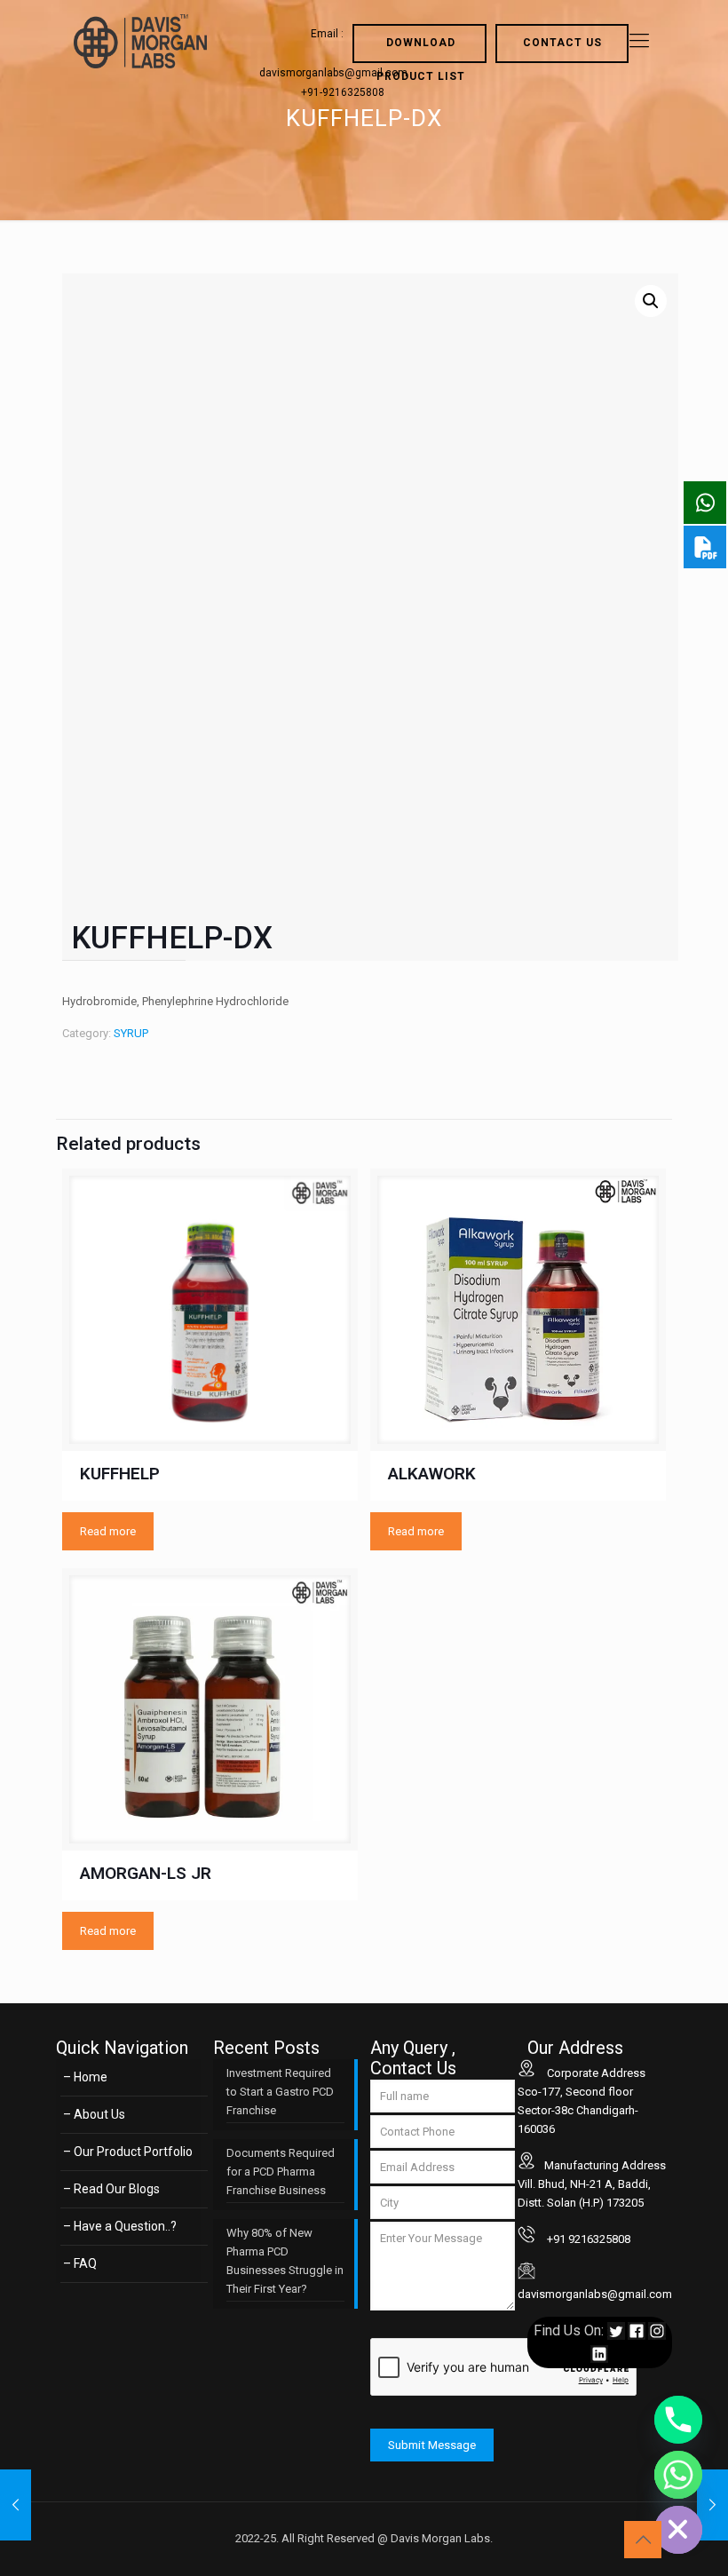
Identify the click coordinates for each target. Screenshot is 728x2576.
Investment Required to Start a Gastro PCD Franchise (280, 2092)
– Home (85, 2077)
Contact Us (562, 43)
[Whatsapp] (678, 2475)
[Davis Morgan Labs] (140, 41)
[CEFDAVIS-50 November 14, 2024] (712, 2505)
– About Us (94, 2114)
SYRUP (131, 1033)
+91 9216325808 (587, 2239)
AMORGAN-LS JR (146, 1873)
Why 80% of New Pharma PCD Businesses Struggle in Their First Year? (285, 2261)
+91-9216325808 (343, 92)
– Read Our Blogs (111, 2189)
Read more (108, 1531)
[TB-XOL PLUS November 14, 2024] (16, 2505)
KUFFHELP (120, 1474)
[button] (651, 301)
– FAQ (80, 2263)
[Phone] (678, 2420)
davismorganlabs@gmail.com (595, 2294)
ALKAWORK (432, 1474)
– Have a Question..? (120, 2226)
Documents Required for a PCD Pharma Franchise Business (281, 2172)
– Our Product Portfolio (128, 2152)
